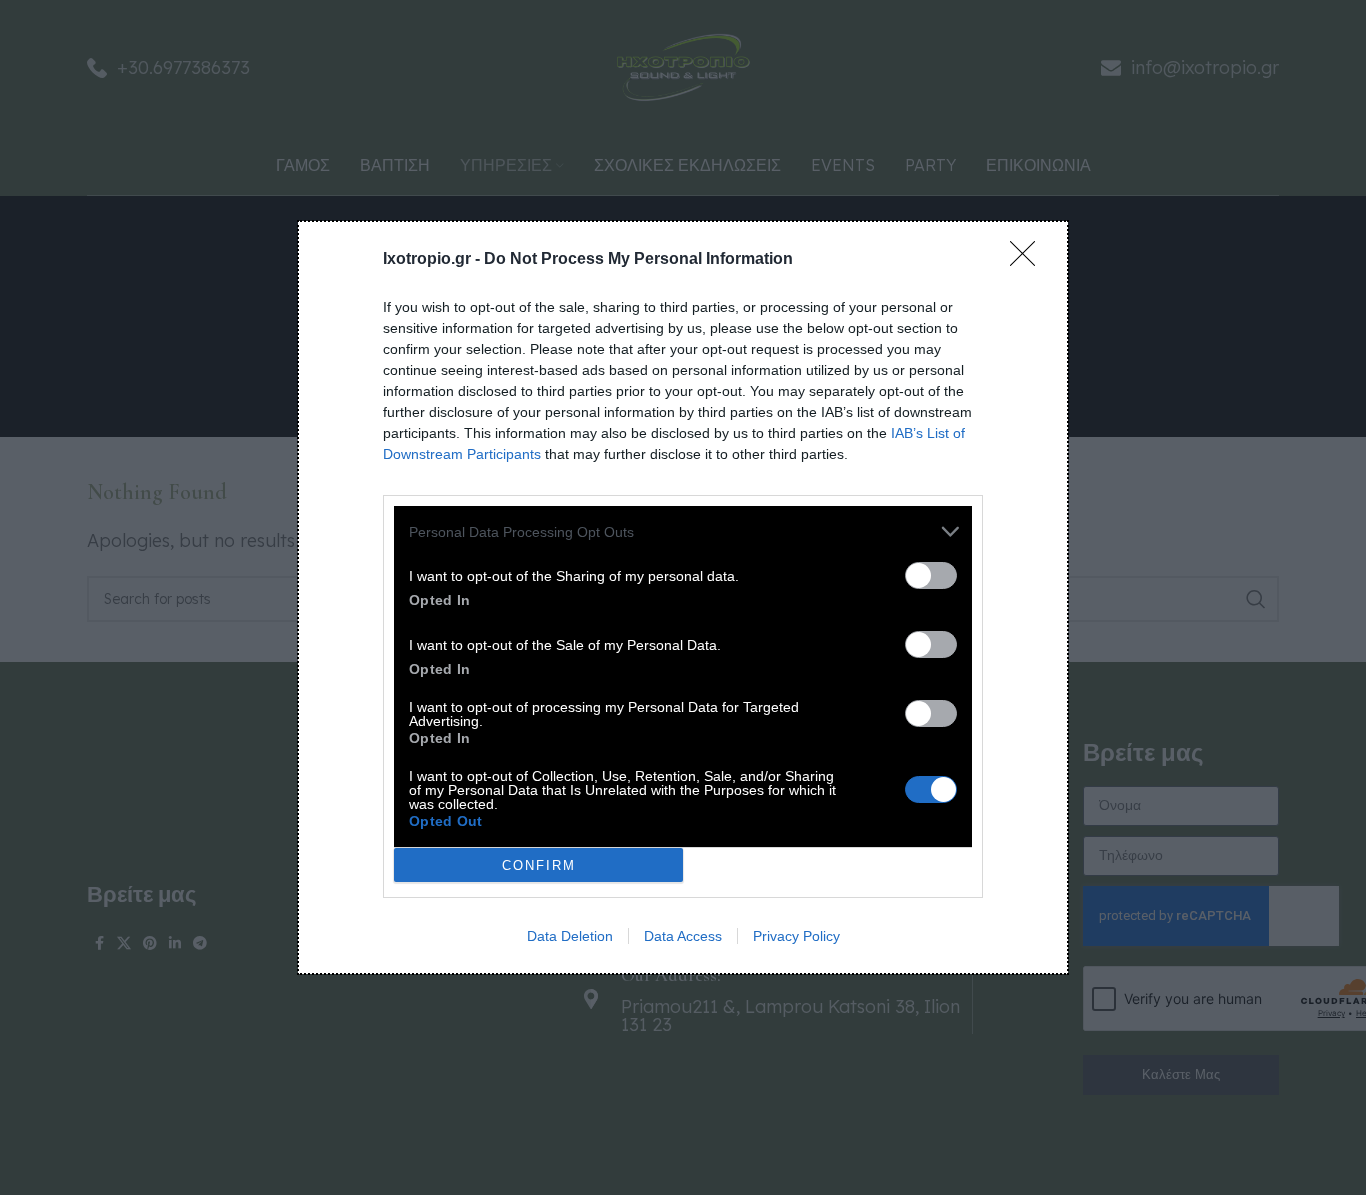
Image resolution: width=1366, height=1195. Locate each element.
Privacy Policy (796, 936)
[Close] (1029, 260)
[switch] (931, 575)
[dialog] (683, 597)
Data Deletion (570, 936)
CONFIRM (539, 865)
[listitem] (683, 531)
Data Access (683, 936)
